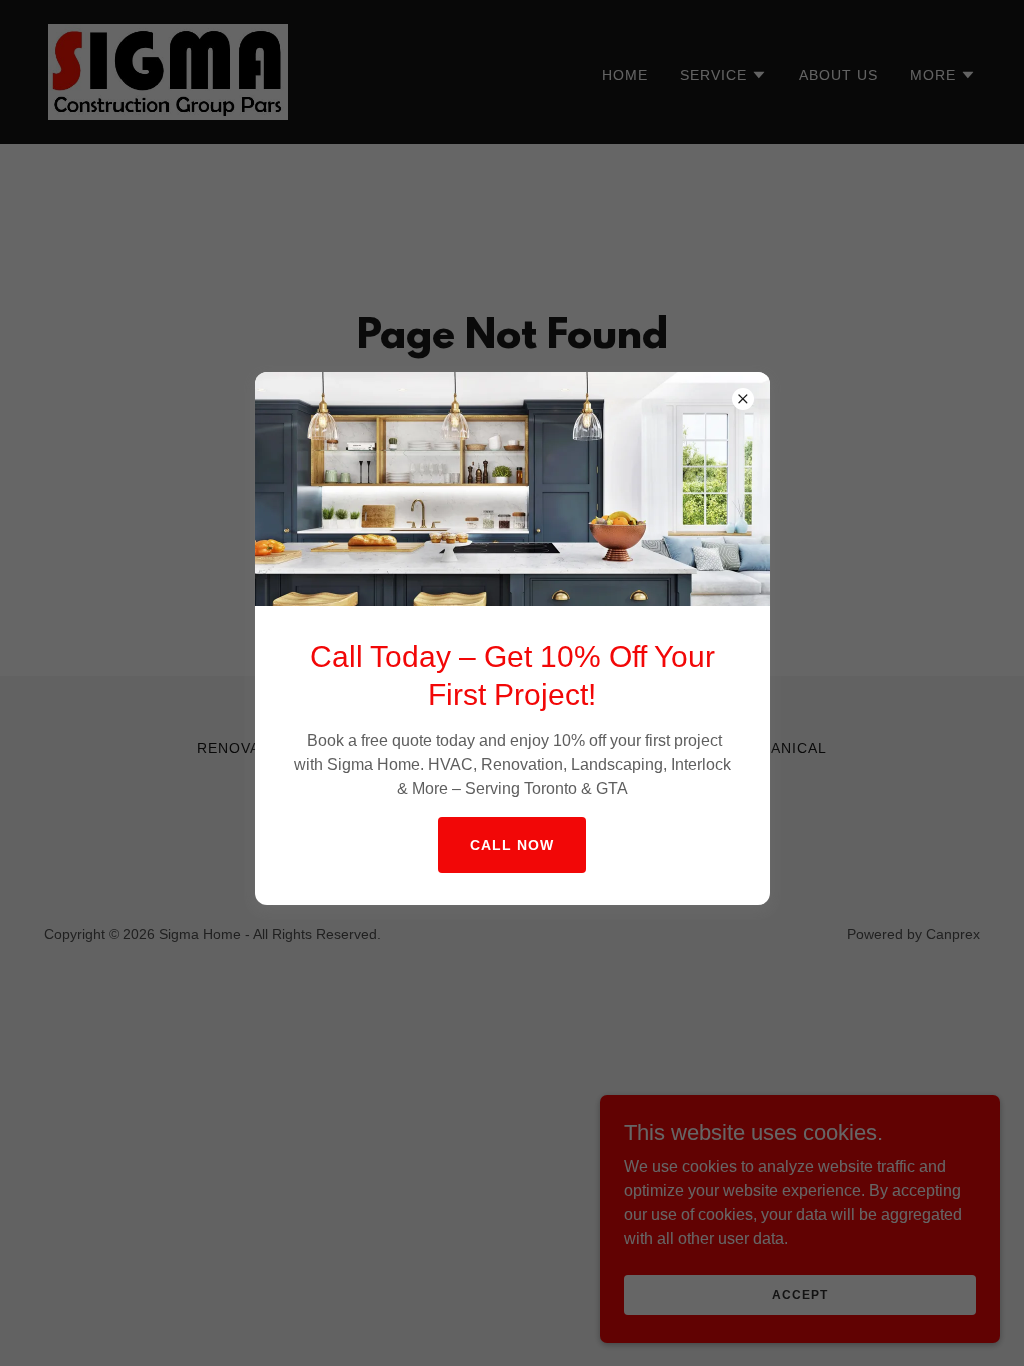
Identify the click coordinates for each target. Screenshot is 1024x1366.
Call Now (512, 845)
